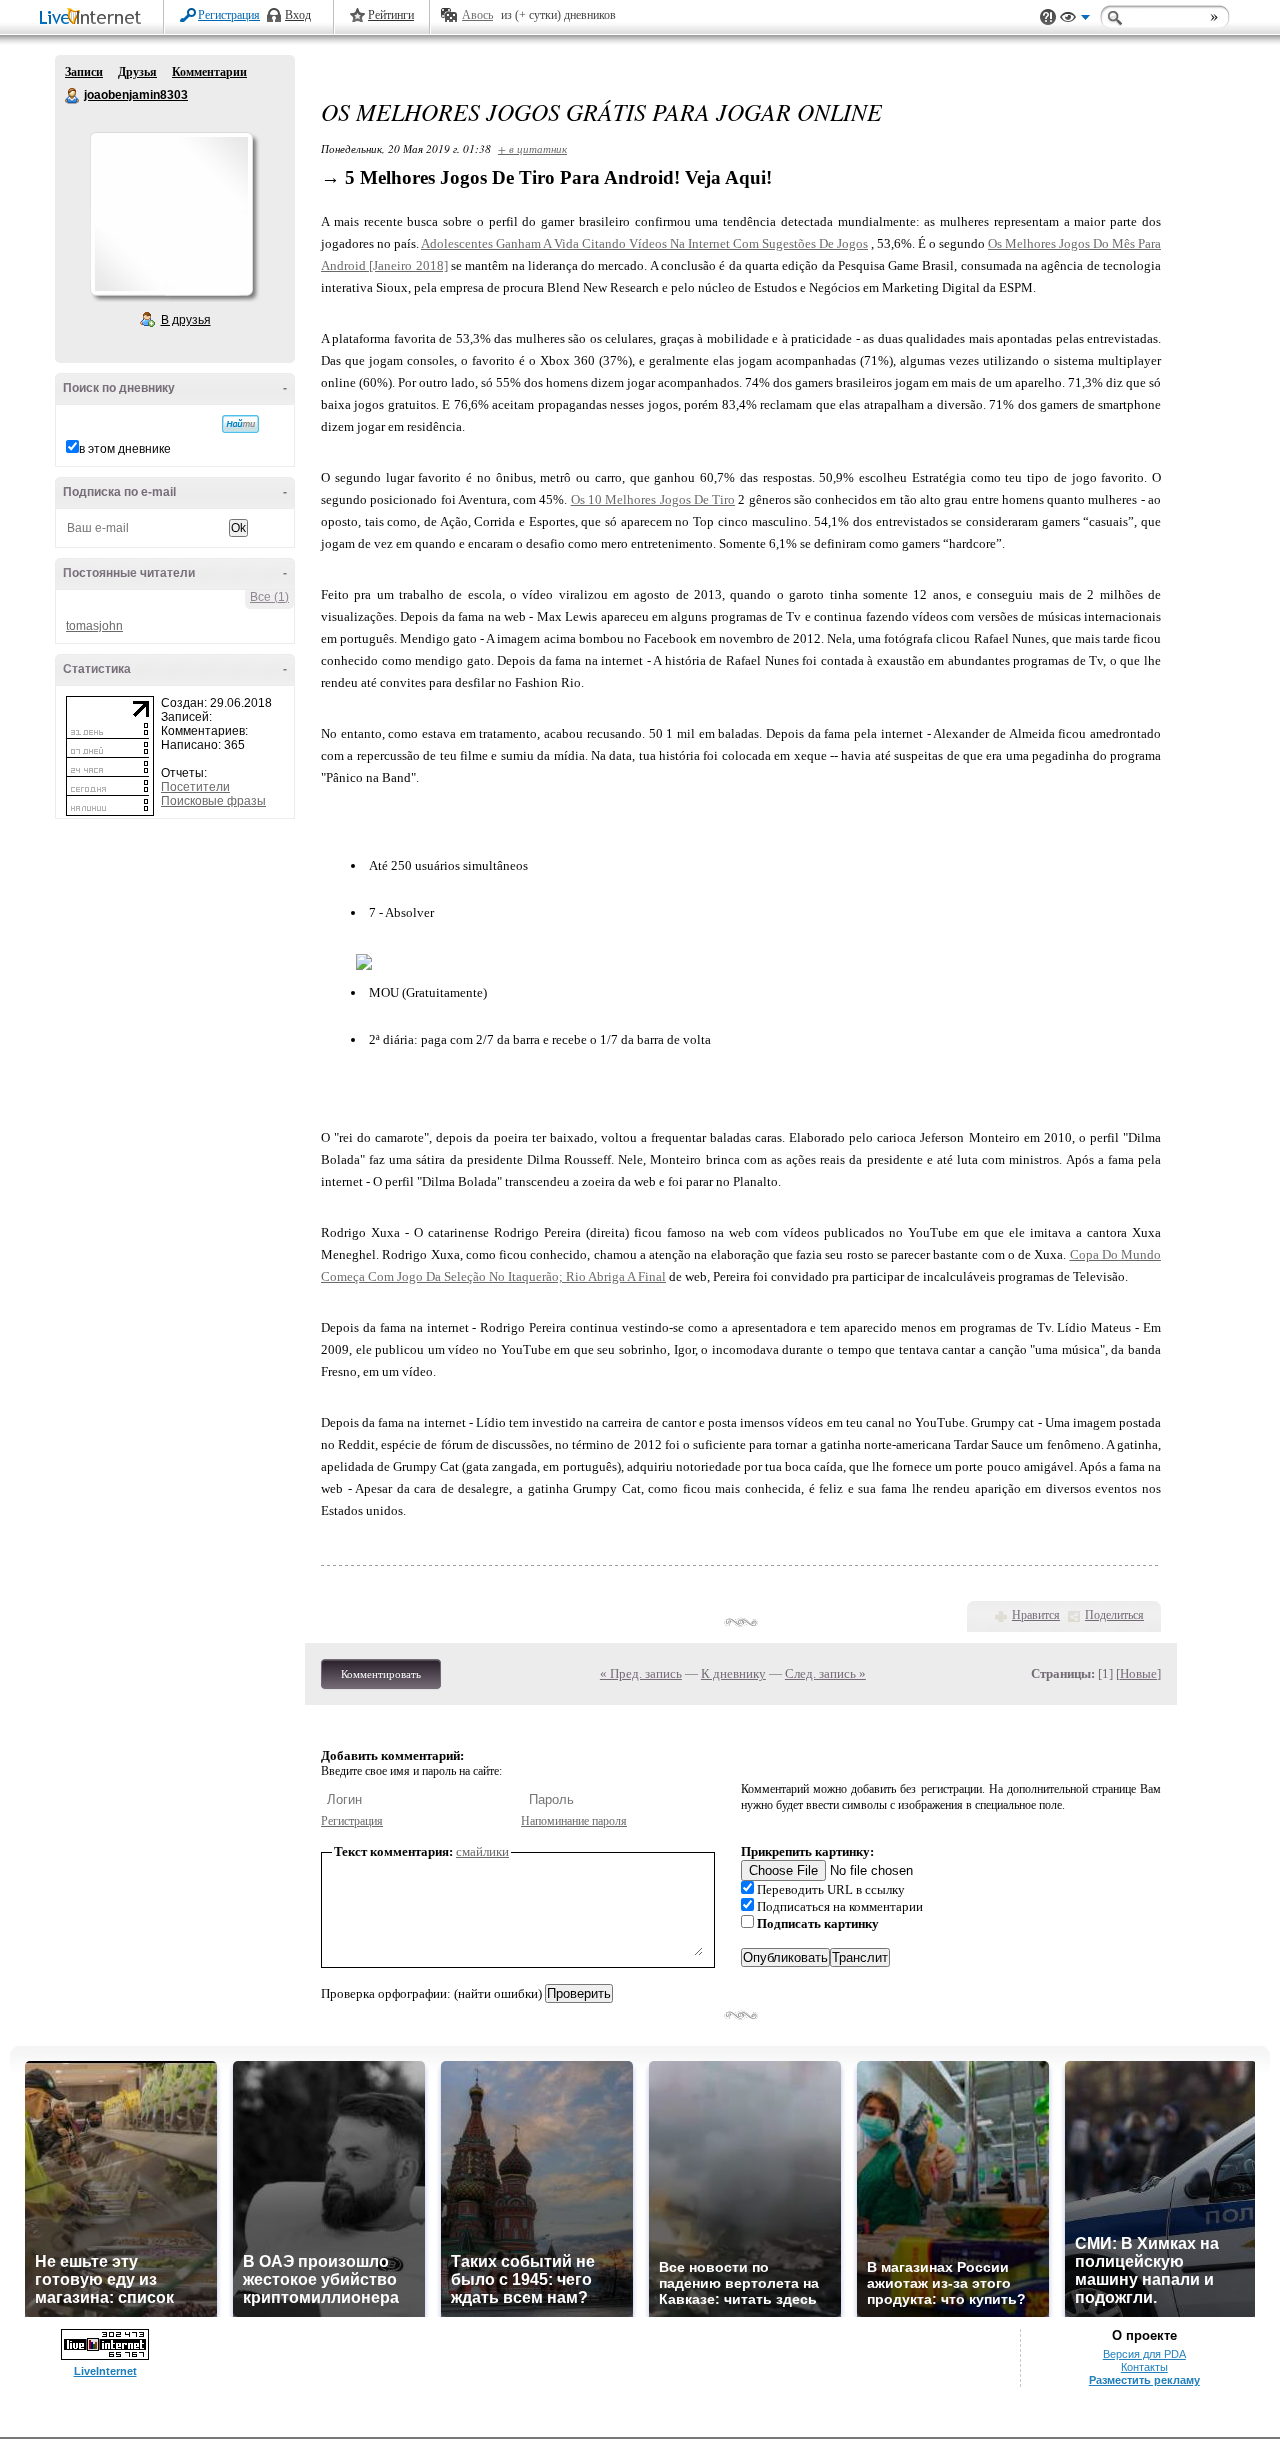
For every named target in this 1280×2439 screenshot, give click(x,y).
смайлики (482, 1851)
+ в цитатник (532, 148)
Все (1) (269, 597)
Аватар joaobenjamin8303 (171, 214)
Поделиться (1114, 1615)
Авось (477, 15)
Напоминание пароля (574, 1821)
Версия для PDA (1144, 2354)
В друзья (186, 320)
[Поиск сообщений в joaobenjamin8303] (240, 424)
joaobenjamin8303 (73, 96)
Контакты (1144, 2367)
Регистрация (229, 15)
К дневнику (733, 1673)
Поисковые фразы (213, 801)
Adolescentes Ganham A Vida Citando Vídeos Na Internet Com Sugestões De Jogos (644, 243)
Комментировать (381, 1674)
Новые (1138, 1673)
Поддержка (1048, 17)
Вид (1075, 20)
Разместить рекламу (1144, 2380)
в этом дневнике (125, 449)
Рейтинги (391, 15)
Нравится (1036, 1615)
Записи (84, 72)
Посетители (195, 787)
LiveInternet (94, 18)
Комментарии (209, 72)
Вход (298, 15)
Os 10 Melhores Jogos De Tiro (653, 499)
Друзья (137, 72)
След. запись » (825, 1673)
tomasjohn (94, 626)
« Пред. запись (641, 1673)
